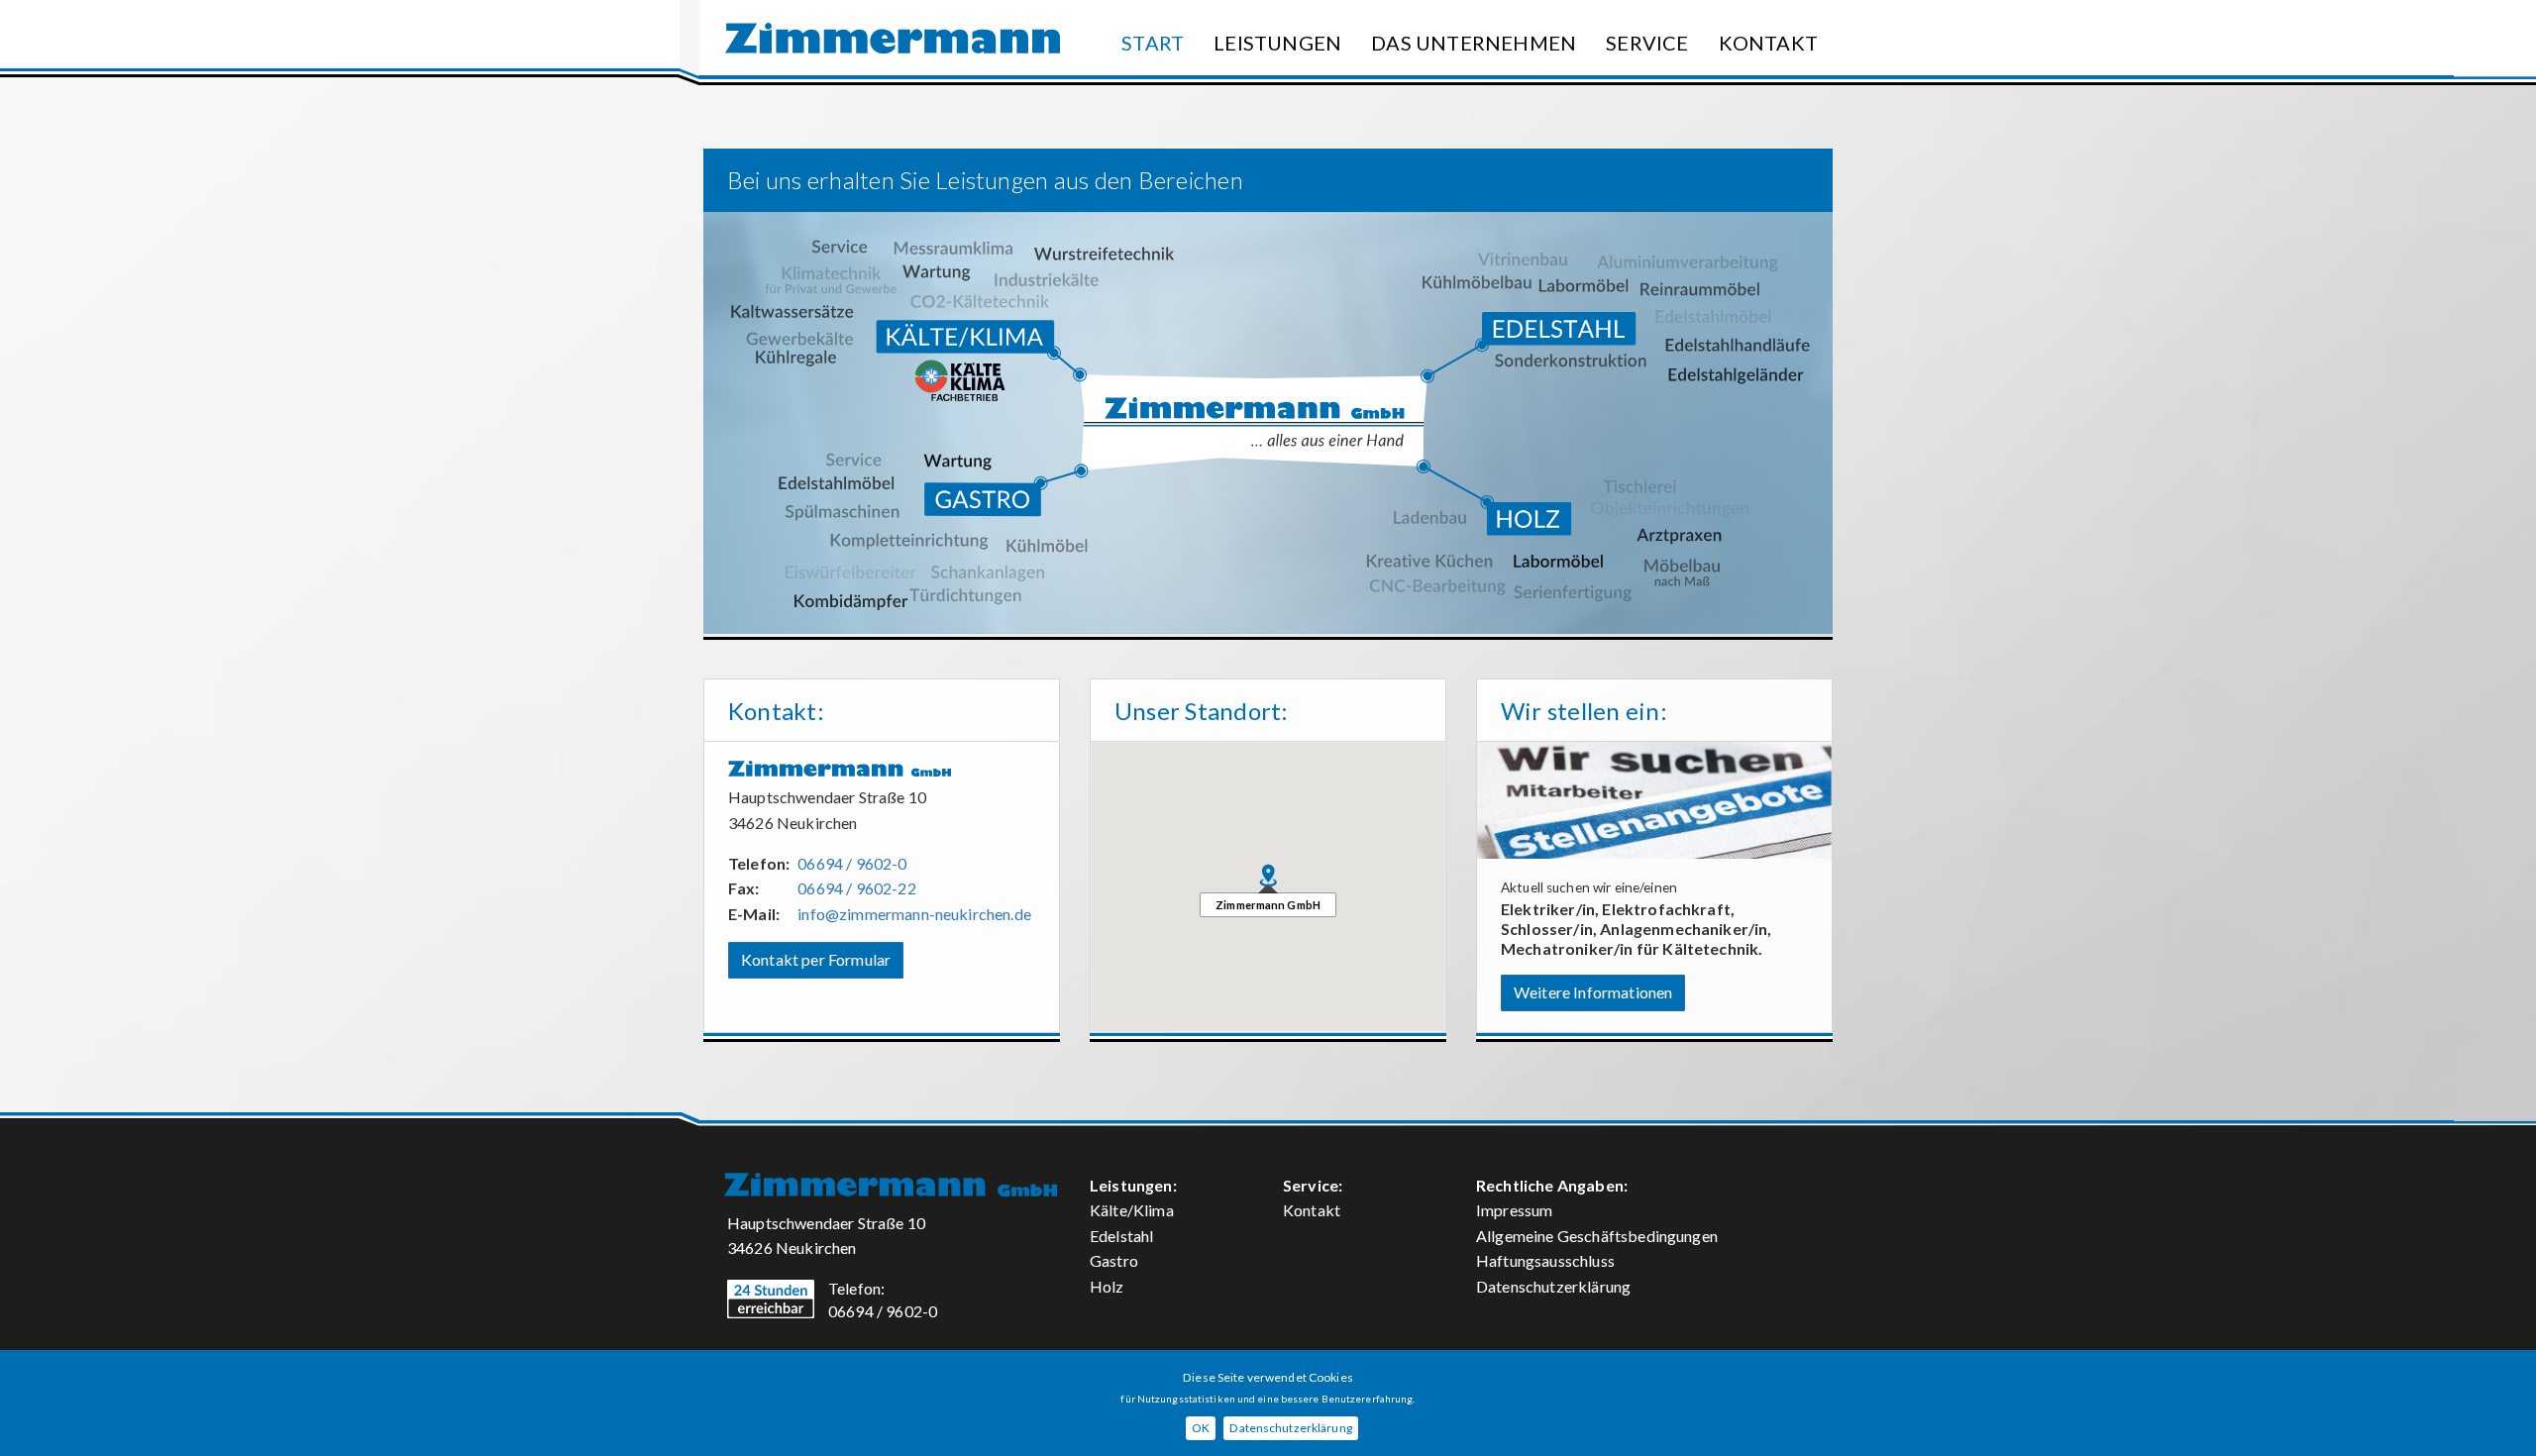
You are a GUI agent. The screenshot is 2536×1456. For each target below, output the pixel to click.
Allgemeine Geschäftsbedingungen (1597, 1236)
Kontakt (1768, 43)
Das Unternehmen (1474, 43)
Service (1647, 43)
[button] (1268, 876)
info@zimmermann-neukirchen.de (914, 914)
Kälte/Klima (1132, 1210)
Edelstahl (1121, 1236)
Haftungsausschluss (1545, 1260)
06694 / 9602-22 (856, 888)
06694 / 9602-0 (852, 863)
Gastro (1114, 1260)
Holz (1107, 1286)
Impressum (1514, 1210)
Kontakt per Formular (816, 959)
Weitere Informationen (1593, 992)
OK (1201, 1428)
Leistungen (1277, 43)
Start (1153, 43)
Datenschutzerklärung (1553, 1286)
